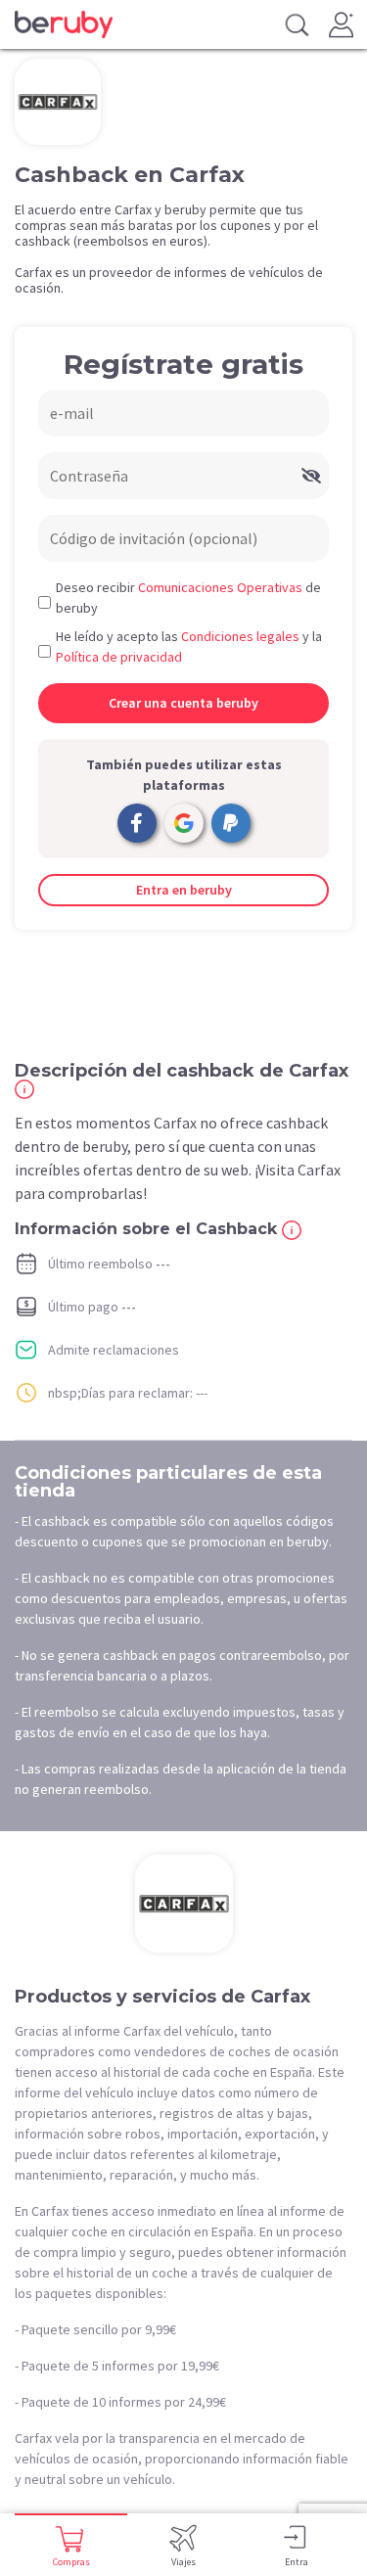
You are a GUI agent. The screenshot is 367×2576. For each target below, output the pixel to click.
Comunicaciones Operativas (220, 587)
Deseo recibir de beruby (188, 598)
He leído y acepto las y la (189, 646)
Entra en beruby (184, 890)
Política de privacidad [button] (119, 657)
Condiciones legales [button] (240, 636)
